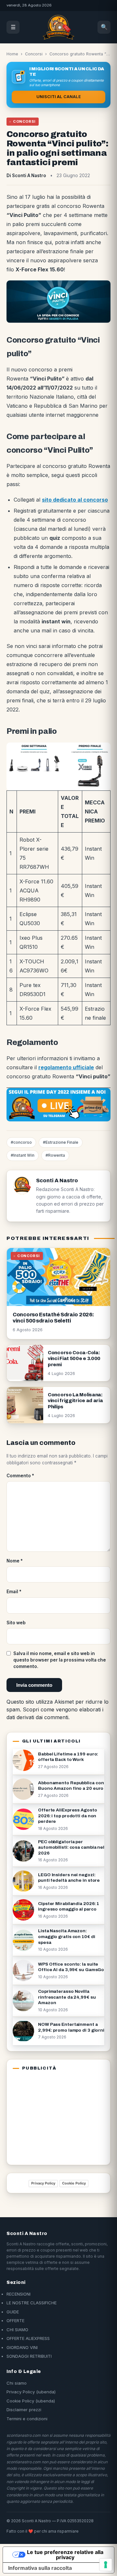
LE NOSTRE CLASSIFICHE (32, 2303)
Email (14, 1592)
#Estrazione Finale (61, 1142)
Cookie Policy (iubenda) (31, 2401)
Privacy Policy (43, 2183)
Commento (20, 1476)
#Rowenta (55, 1155)
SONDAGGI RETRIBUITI (29, 2356)
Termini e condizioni (27, 2419)
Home (12, 54)
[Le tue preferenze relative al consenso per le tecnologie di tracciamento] (106, 2565)
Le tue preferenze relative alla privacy (65, 2555)
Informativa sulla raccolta (40, 2568)
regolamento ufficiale (66, 1067)
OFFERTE (15, 2321)
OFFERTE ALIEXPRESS (28, 2338)
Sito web (16, 1623)
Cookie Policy (74, 2183)
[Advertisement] (53, 2116)
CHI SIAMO (17, 2330)
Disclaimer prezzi (24, 2410)
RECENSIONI (19, 2294)
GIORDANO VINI (22, 2347)
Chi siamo (17, 2383)
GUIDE (13, 2312)
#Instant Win (23, 1155)
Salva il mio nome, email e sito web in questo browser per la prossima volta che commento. (60, 1660)
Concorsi (34, 54)
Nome (15, 1561)
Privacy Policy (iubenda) (31, 2392)
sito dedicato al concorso (75, 500)
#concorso (21, 1142)
